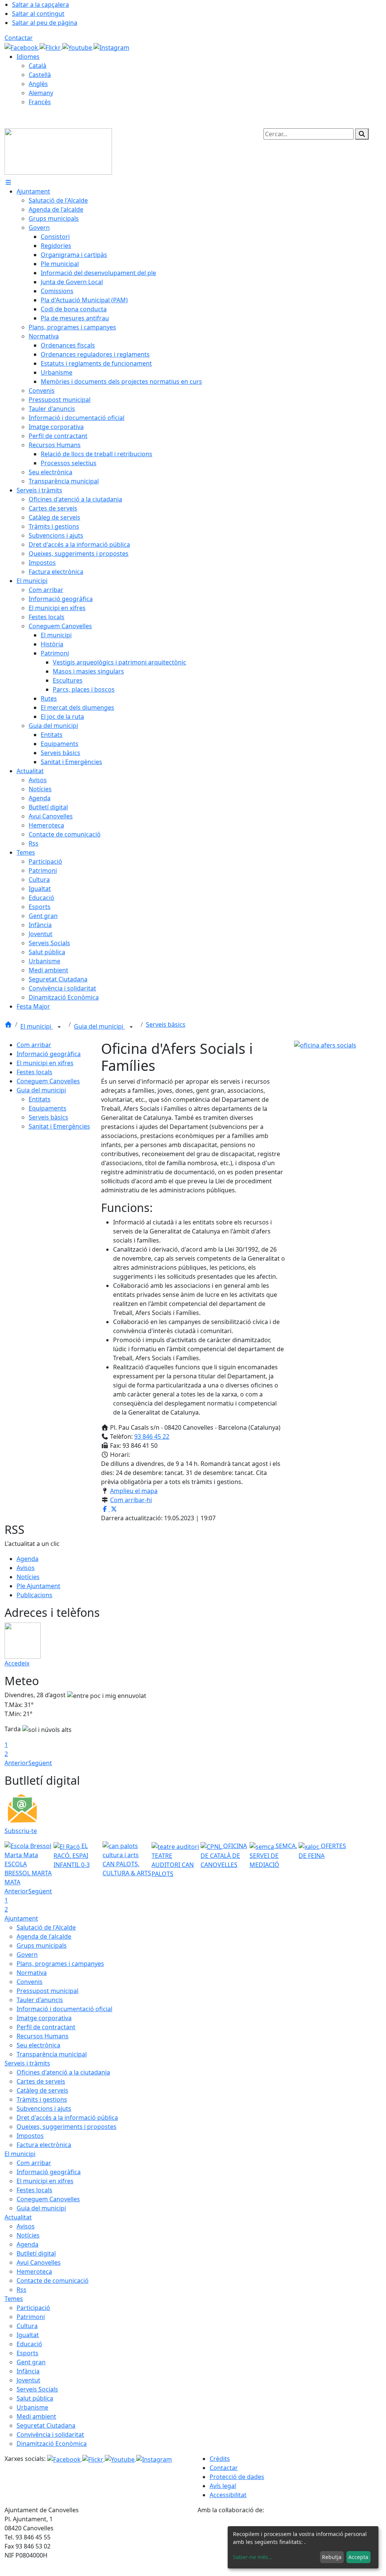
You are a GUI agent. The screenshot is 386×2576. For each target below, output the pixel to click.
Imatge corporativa (44, 2018)
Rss (21, 2290)
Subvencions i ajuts (44, 2108)
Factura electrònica (44, 2145)
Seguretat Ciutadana (46, 2425)
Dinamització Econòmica (52, 2444)
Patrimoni (31, 2317)
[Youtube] (78, 47)
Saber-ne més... (253, 2557)
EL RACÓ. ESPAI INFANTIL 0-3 (72, 1855)
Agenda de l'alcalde (44, 1936)
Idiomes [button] (28, 57)
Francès (40, 102)
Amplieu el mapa (134, 1491)
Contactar (19, 38)
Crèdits (220, 2459)
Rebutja (332, 2557)
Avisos (26, 1568)
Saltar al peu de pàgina (45, 23)
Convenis (30, 1982)
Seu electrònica (38, 2045)
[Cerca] (362, 134)
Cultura (27, 2326)
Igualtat (28, 2335)
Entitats (40, 1099)
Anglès (38, 84)
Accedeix (17, 1663)
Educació (29, 2344)
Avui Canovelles (39, 2262)
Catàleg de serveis (42, 2090)
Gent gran (31, 2362)
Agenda (28, 1559)
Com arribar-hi (131, 1500)
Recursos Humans (43, 2036)
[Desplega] (59, 1027)
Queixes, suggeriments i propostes (67, 2127)
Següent (40, 1763)
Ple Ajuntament (38, 1586)
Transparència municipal (52, 2054)
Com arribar (34, 1045)
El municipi (37, 1026)
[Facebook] (22, 47)
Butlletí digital (36, 2253)
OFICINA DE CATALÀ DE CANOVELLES (224, 1855)
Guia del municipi (99, 1026)
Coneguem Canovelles (48, 1081)
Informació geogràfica (49, 1054)
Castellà (40, 75)
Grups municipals (42, 1945)
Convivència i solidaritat (50, 2435)
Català (38, 66)
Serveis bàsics (166, 1024)
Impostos (30, 2136)
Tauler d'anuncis (40, 2000)
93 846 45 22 (152, 1436)
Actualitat (18, 2217)
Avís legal (223, 2486)
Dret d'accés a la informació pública (67, 2118)
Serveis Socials (37, 2389)
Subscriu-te (21, 1831)
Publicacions (34, 1595)
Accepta (358, 2557)
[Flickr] (51, 47)
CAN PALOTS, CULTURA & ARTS (127, 1869)
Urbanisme (32, 2407)
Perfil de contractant (46, 2027)
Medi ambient (36, 2416)
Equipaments (47, 1108)
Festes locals (34, 1072)
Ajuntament (21, 1918)
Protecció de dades (237, 2477)
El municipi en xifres (45, 1063)
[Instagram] (111, 47)
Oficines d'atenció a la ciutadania (63, 2072)
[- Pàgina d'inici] (58, 151)
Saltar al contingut (38, 14)
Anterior (16, 1763)
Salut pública (35, 2398)
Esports (28, 2353)
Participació (33, 2308)
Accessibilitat (228, 2495)
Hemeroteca (34, 2271)
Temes (14, 2299)
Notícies (28, 1577)
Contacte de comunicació (53, 2281)
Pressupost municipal (47, 1991)
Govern (27, 1955)
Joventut (28, 2380)
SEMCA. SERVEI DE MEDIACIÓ (273, 1855)
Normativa (32, 1973)
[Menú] (8, 182)
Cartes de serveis (41, 2081)
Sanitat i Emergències (59, 1126)
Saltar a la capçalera (41, 5)
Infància (28, 2371)
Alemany (41, 93)
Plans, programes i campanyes (60, 1964)
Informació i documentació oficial (64, 2009)
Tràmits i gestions (42, 2099)
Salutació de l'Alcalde (46, 1927)
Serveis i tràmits (27, 2063)
